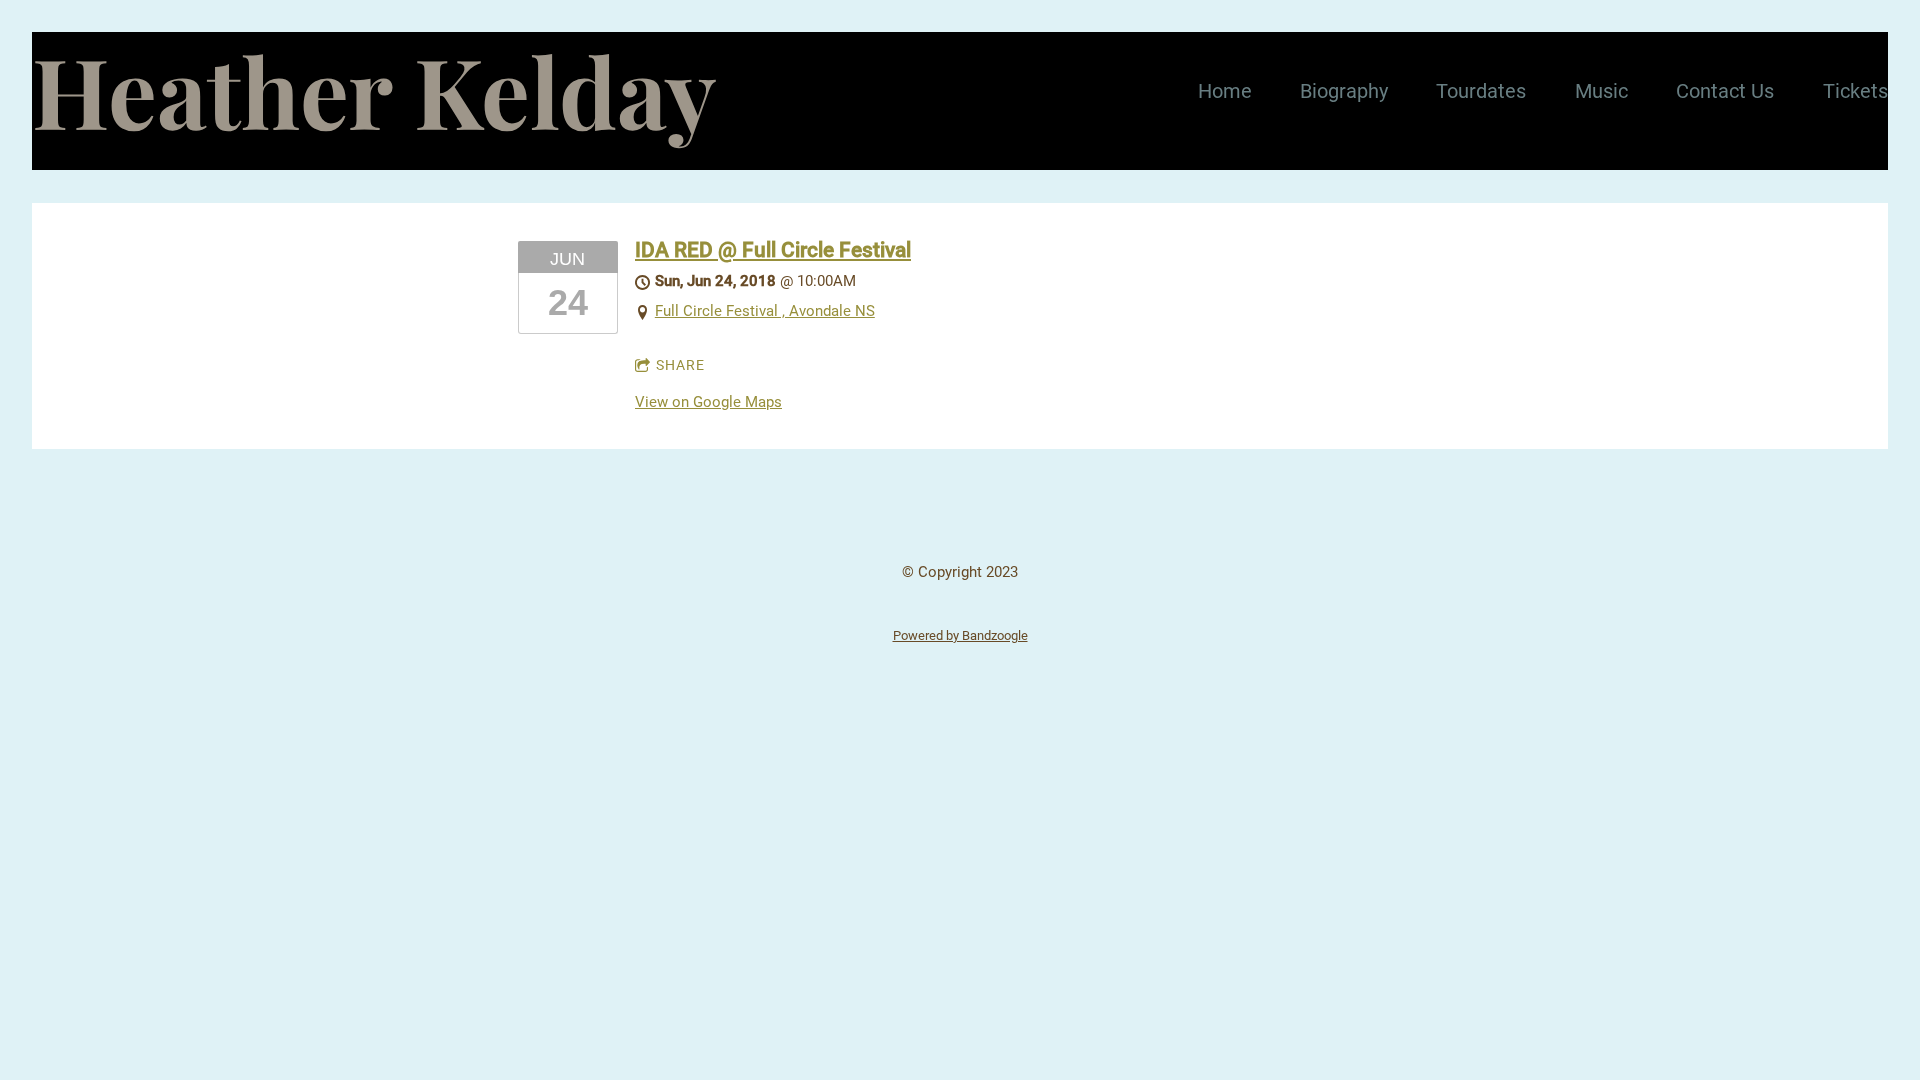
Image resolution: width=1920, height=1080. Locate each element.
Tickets (1855, 91)
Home (1225, 91)
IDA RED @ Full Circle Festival (773, 250)
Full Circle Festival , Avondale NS (765, 311)
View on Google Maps (708, 402)
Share (680, 365)
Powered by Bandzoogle (960, 635)
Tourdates (1481, 91)
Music (1601, 91)
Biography (1344, 91)
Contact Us (1725, 91)
